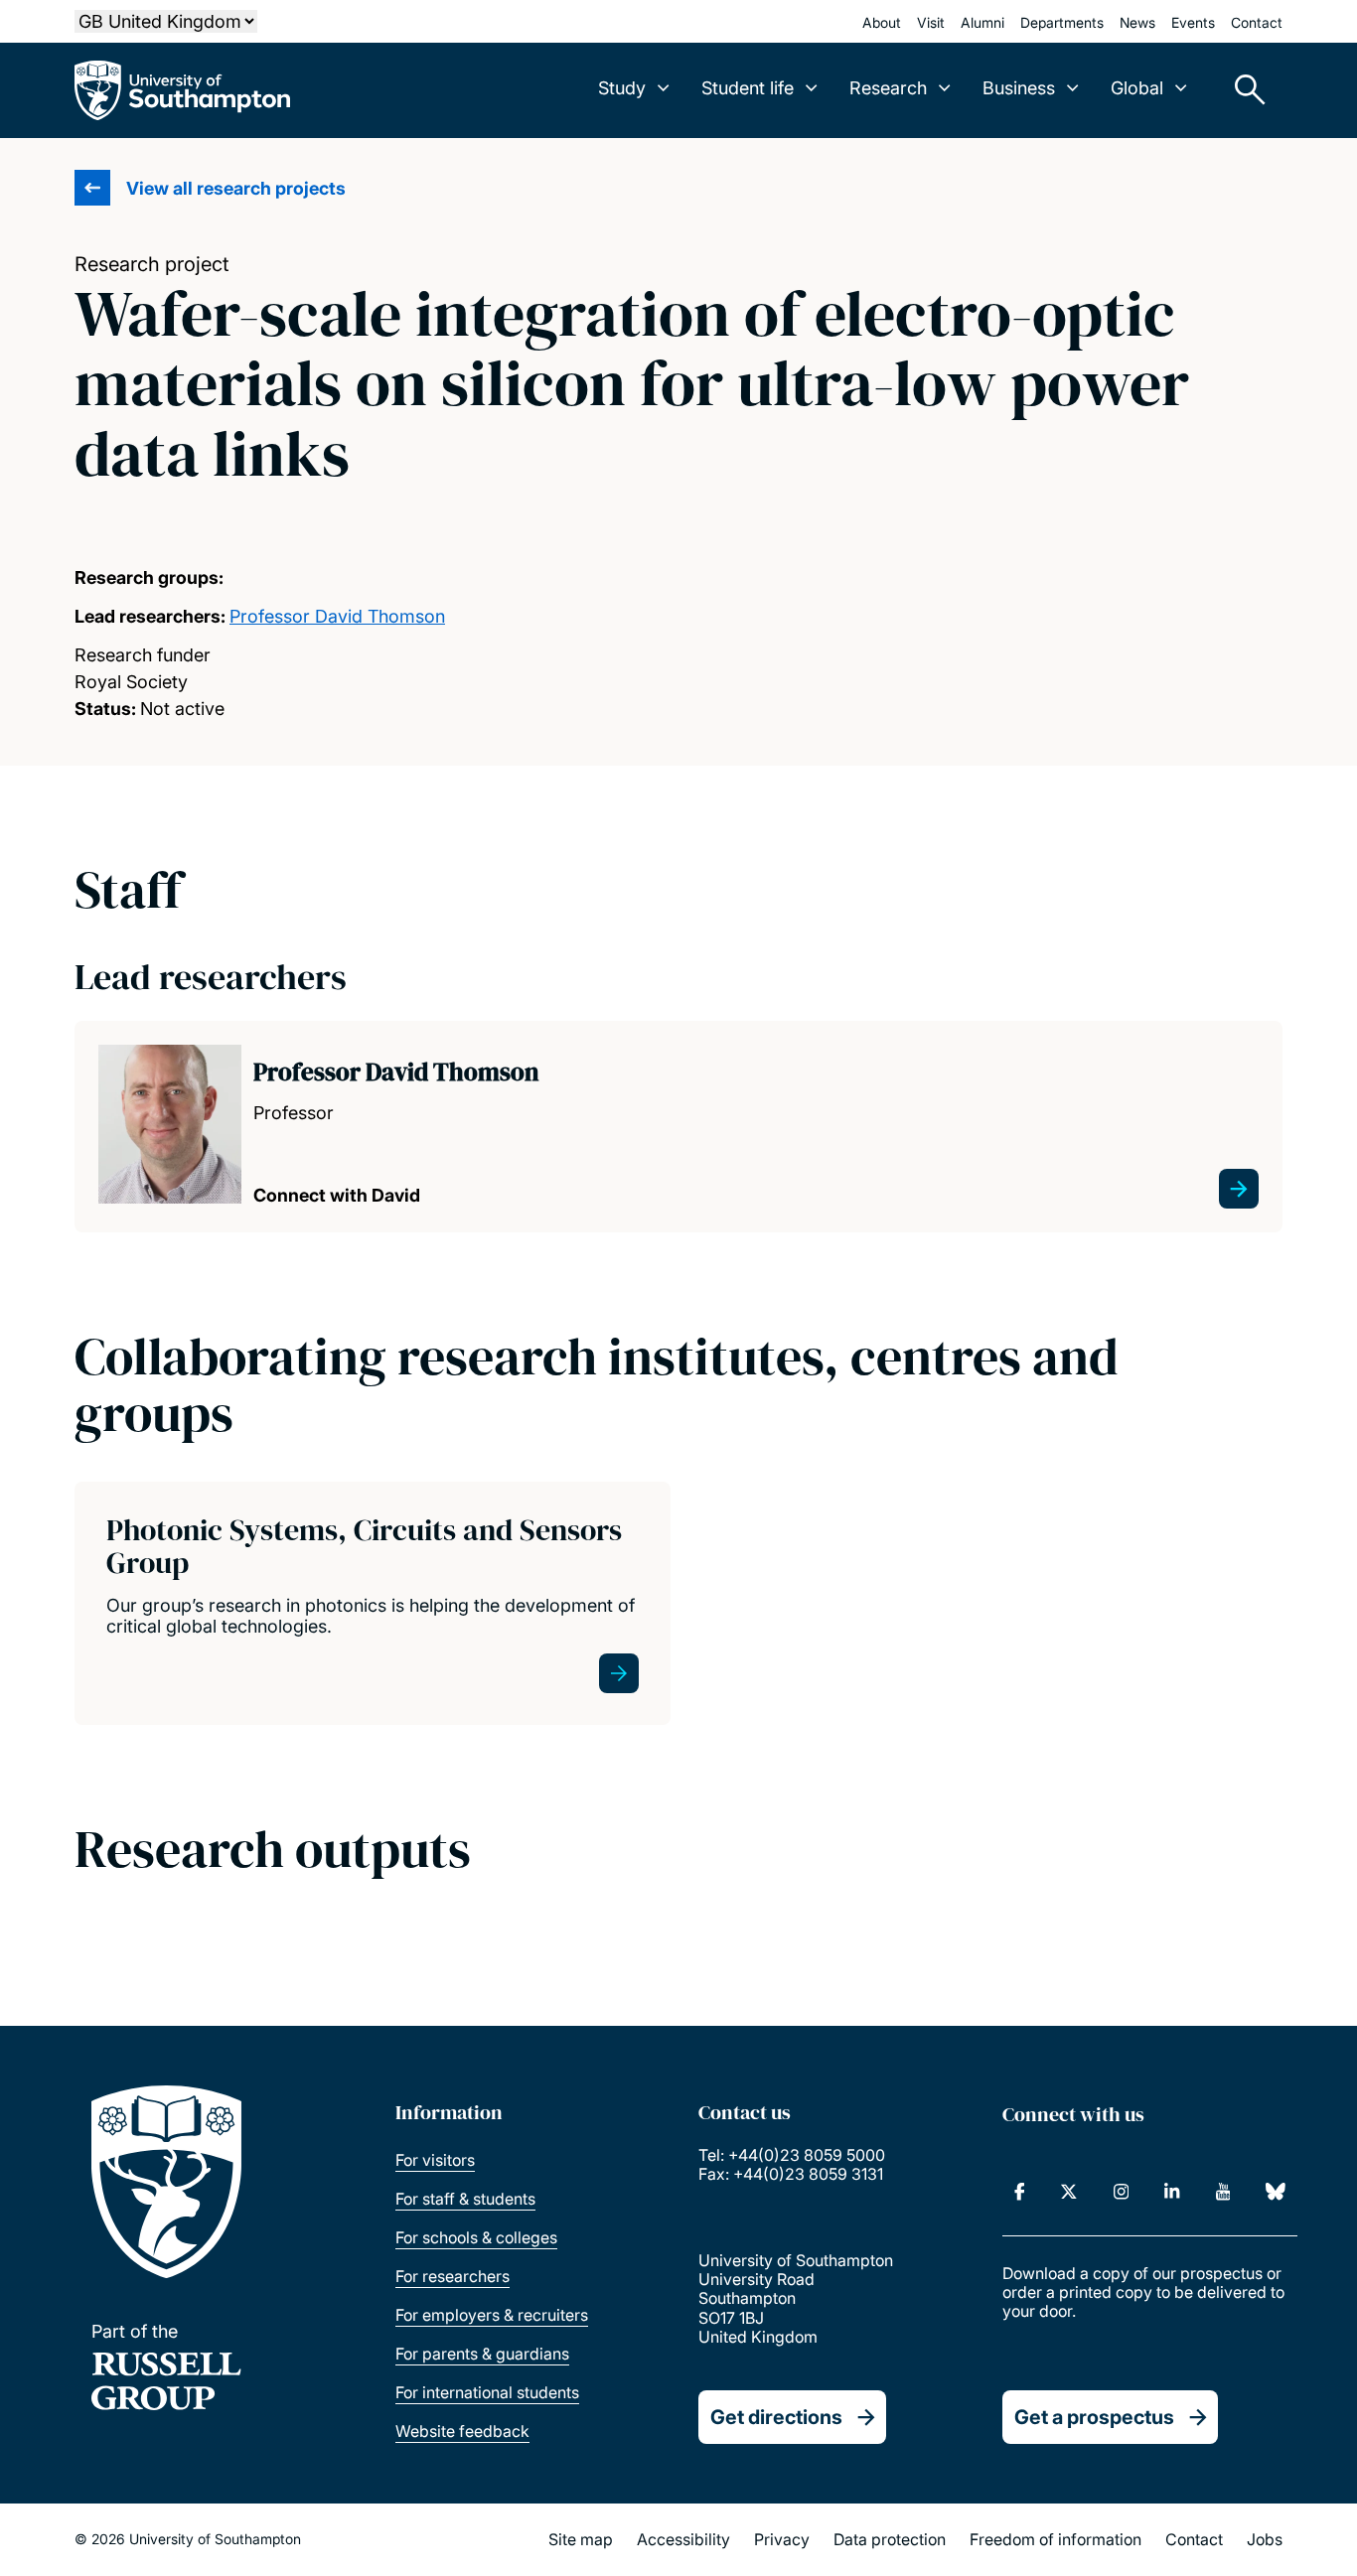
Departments (1062, 22)
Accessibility (683, 2539)
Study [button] (622, 88)
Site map (581, 2539)
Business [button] (1019, 88)
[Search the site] (1243, 90)
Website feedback (462, 2431)
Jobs (1265, 2539)
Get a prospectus (1094, 2417)
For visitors (435, 2160)
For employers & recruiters (492, 2315)
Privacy (782, 2539)
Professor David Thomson (337, 616)
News (1137, 22)
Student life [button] (748, 88)
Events (1193, 22)
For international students (487, 2392)
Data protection (890, 2539)
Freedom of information (1055, 2539)
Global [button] (1137, 88)
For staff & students (465, 2199)
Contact (1257, 22)
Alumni (982, 22)
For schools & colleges (476, 2237)
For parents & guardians (482, 2354)
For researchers (452, 2276)
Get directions (776, 2417)
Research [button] (888, 88)
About (882, 22)
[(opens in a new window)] (1020, 2192)
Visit (931, 22)
